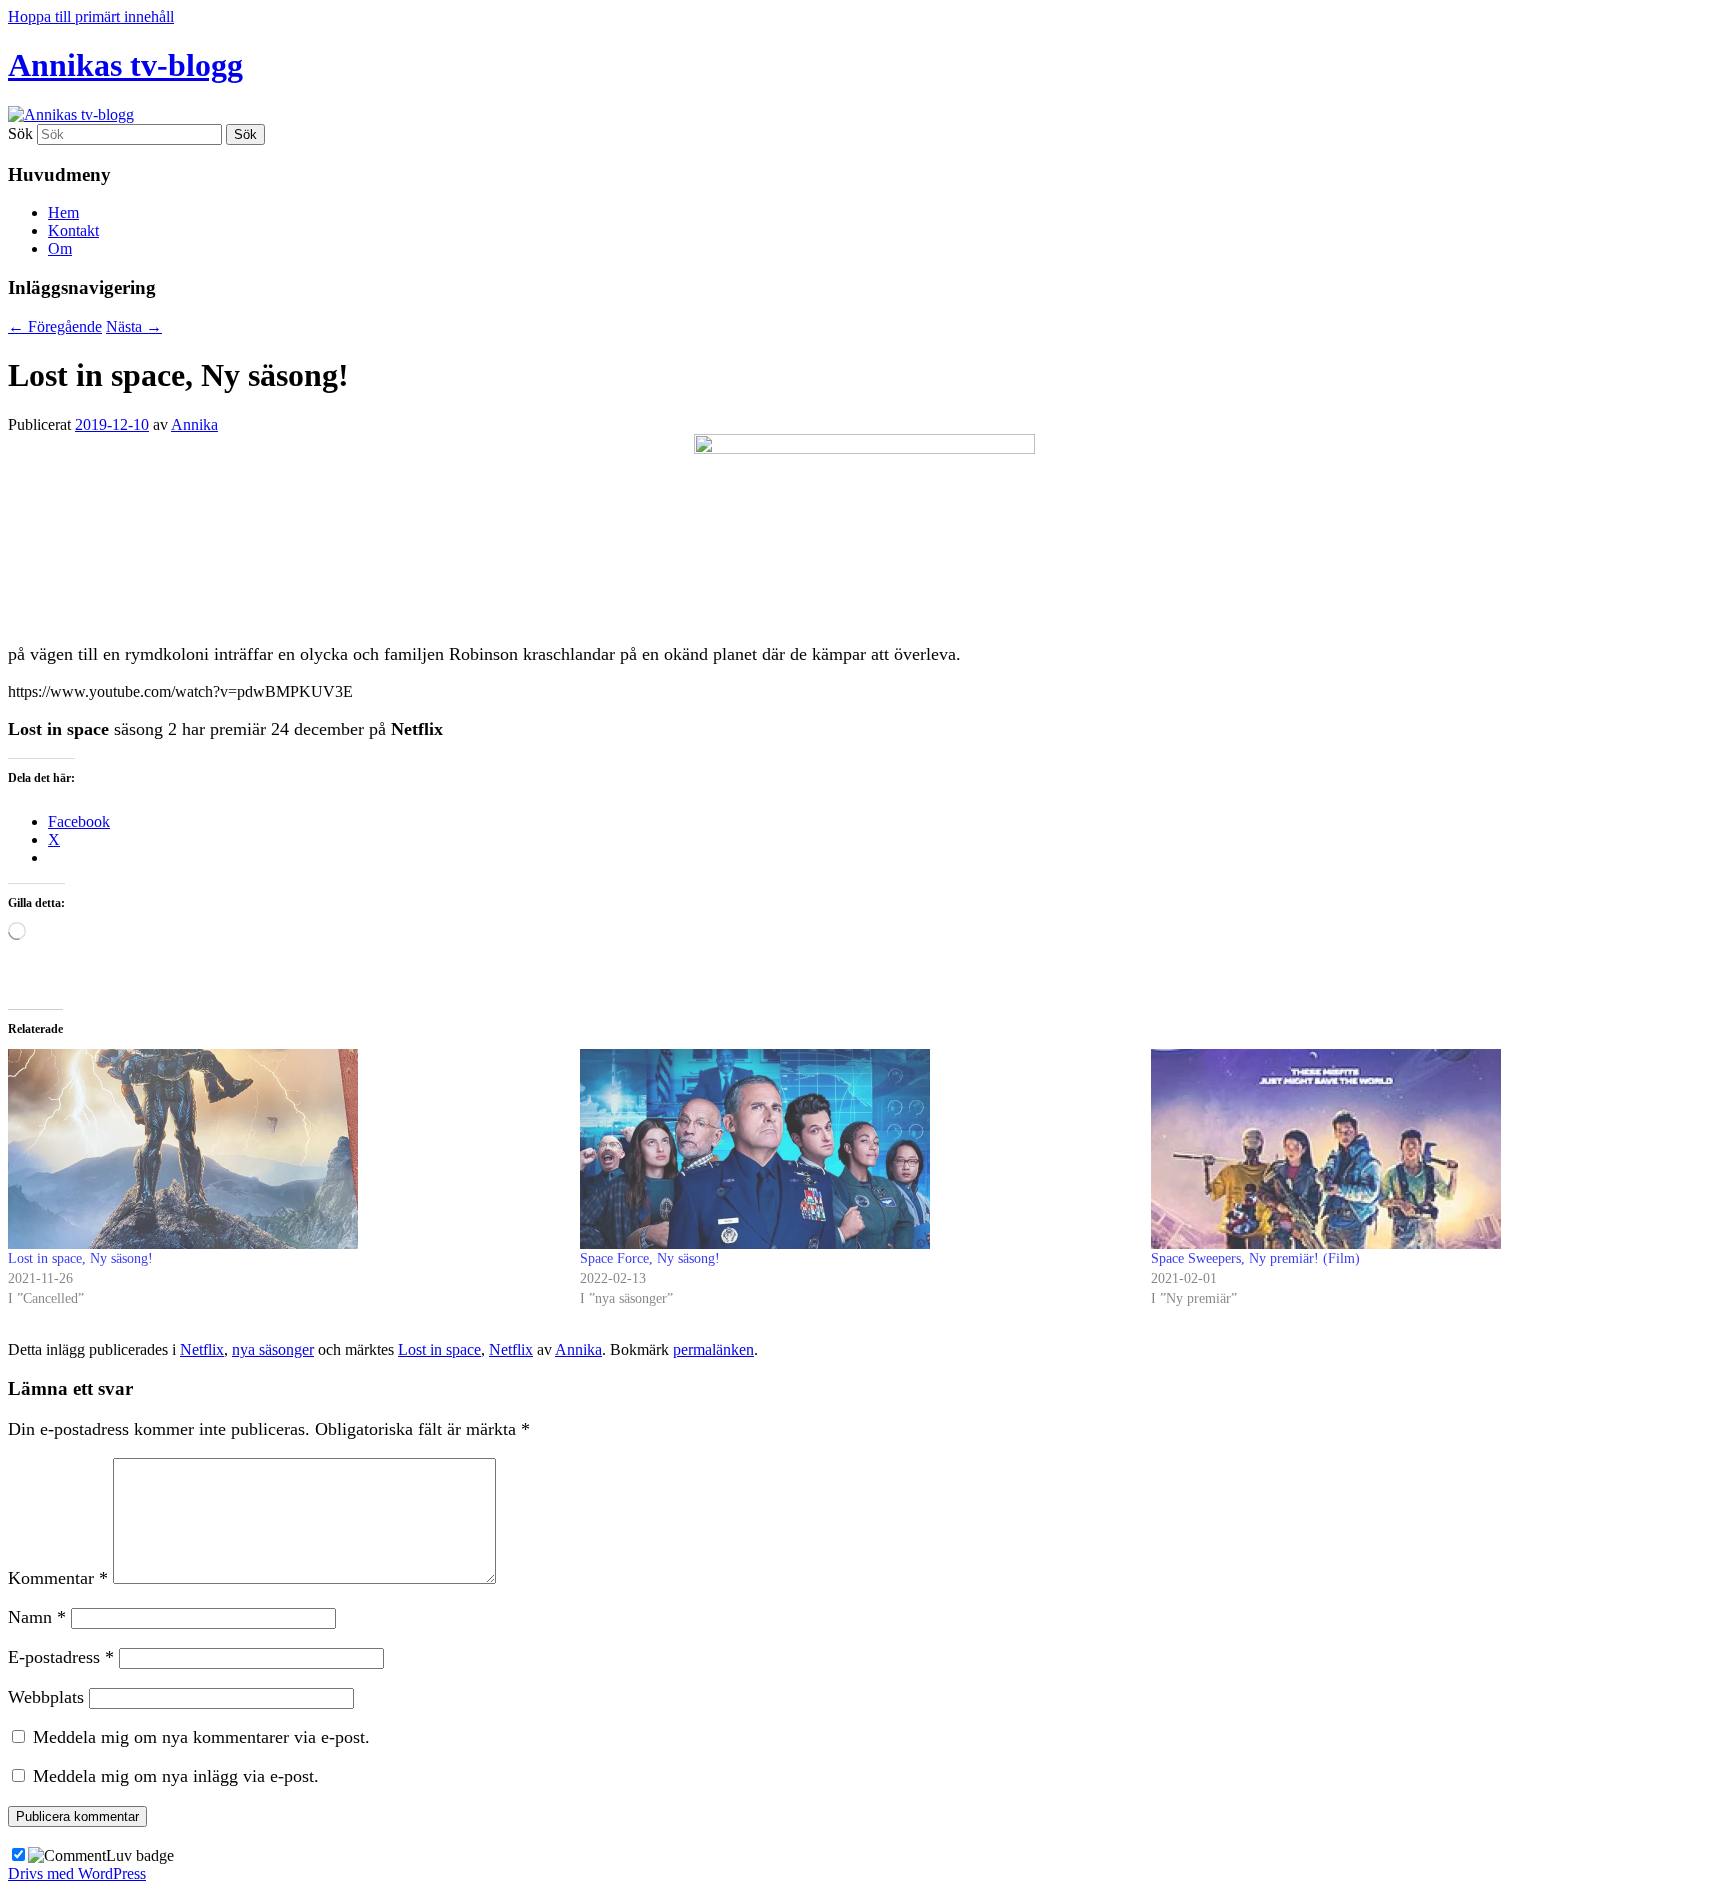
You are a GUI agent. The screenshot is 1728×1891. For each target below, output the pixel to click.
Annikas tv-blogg (125, 65)
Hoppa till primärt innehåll (91, 16)
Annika (194, 424)
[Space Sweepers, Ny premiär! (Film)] (1427, 1149)
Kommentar (58, 1578)
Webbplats (46, 1697)
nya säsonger (273, 1349)
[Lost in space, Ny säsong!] (284, 1149)
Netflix (202, 1349)
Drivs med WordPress (77, 1873)
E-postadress (61, 1657)
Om (60, 248)
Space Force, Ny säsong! (650, 1258)
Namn (37, 1617)
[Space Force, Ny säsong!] (856, 1149)
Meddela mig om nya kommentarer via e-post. (201, 1737)
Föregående (55, 326)
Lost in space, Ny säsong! (80, 1258)
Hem (63, 212)
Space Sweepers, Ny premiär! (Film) (1255, 1258)
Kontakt (73, 230)
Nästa (134, 326)
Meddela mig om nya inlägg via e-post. (176, 1776)
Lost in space (439, 1349)
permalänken (713, 1349)
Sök (20, 133)
